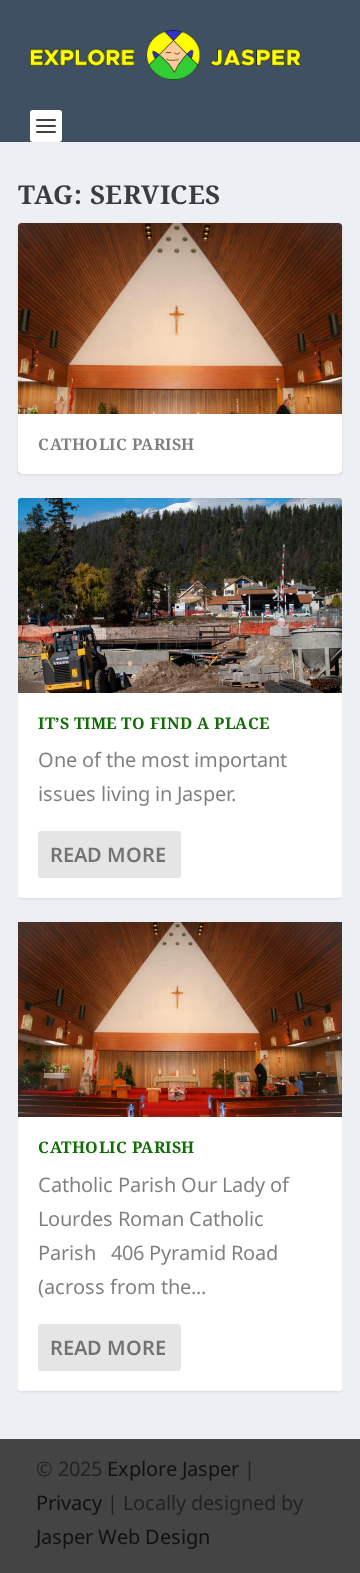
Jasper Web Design (123, 1536)
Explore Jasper (173, 1468)
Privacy (69, 1502)
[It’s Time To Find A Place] (180, 595)
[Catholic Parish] (180, 1019)
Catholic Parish (116, 444)
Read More (108, 854)
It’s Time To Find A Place (154, 723)
